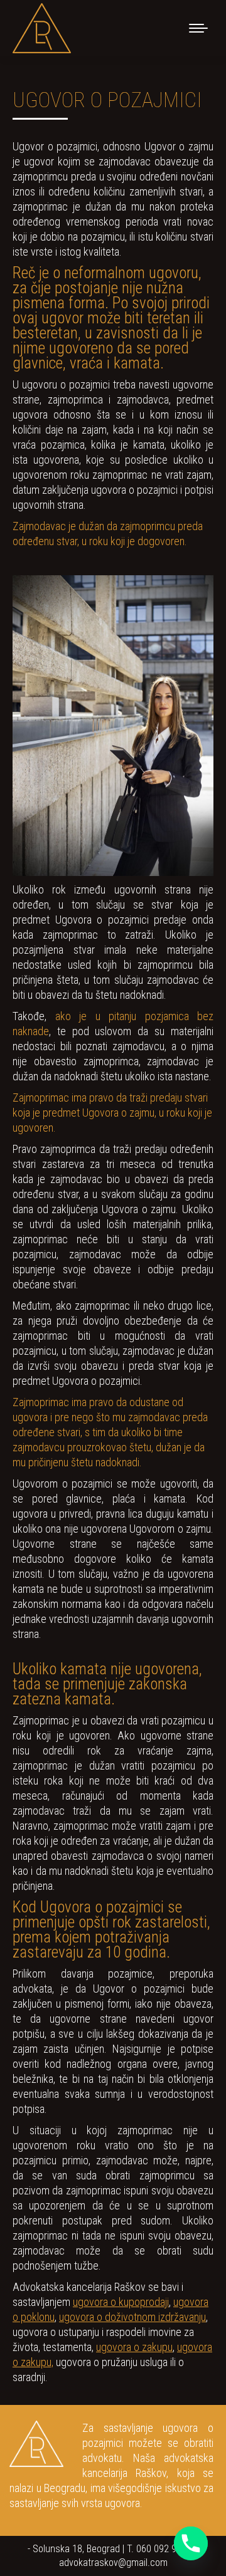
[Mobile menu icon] (198, 28)
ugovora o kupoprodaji (121, 2302)
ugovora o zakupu (134, 2347)
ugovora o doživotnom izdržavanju (132, 2317)
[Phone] (191, 2543)
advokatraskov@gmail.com (113, 2563)
